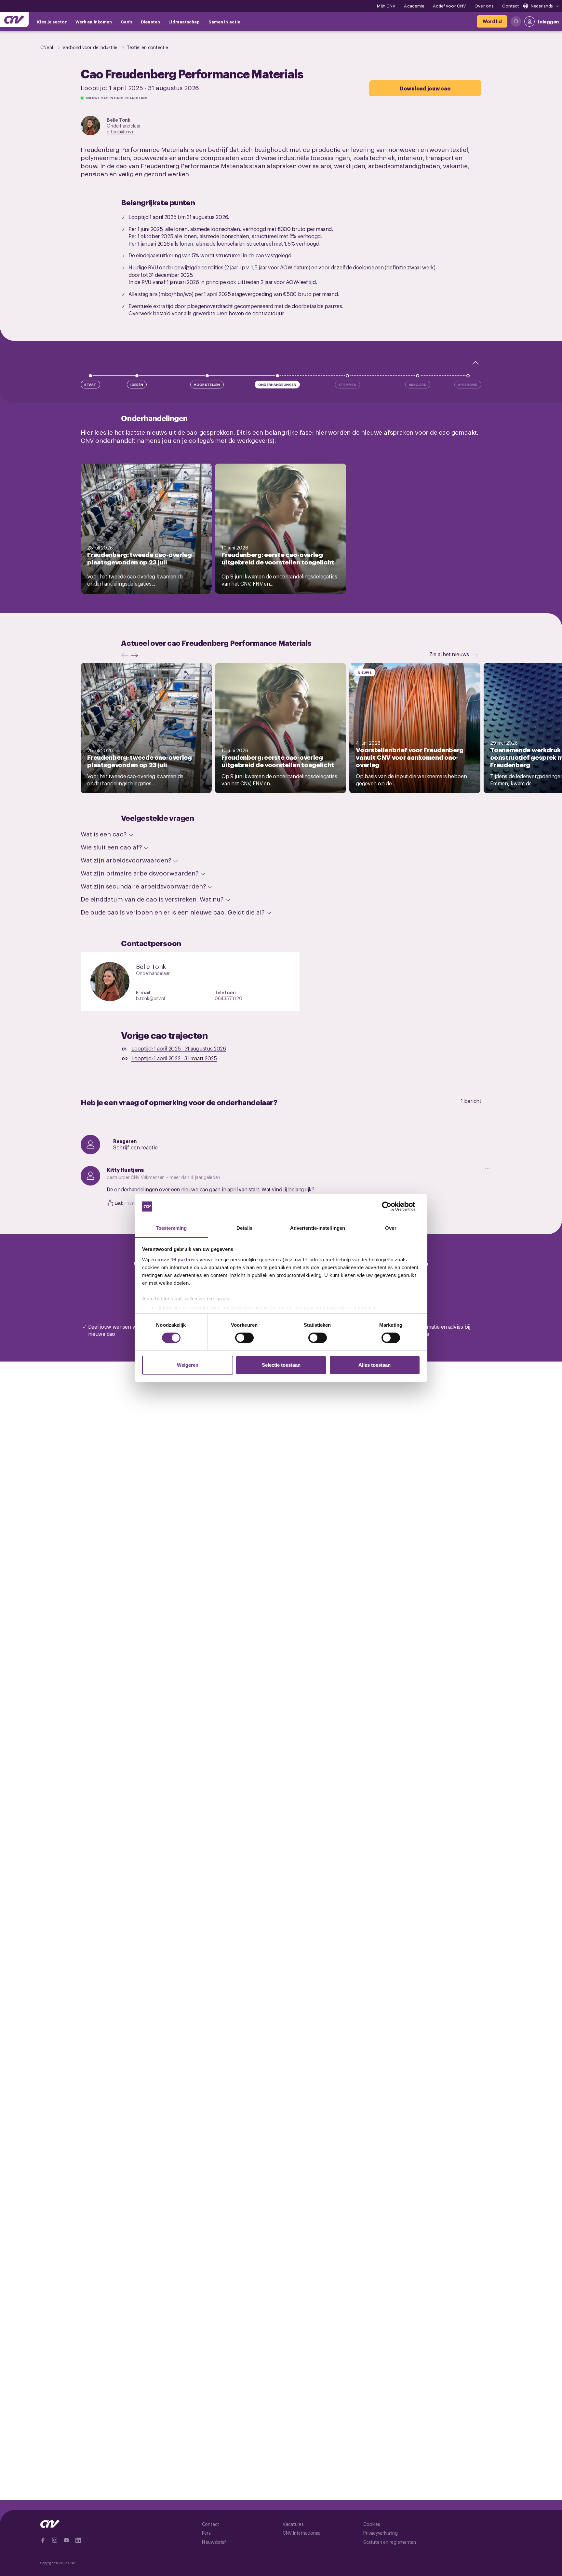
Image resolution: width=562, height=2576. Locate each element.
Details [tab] (244, 1228)
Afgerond (468, 384)
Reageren (125, 1141)
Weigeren (188, 1365)
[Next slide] (136, 655)
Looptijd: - (179, 1048)
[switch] (244, 1338)
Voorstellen (207, 384)
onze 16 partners (178, 1260)
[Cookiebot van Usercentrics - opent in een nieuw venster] (392, 1206)
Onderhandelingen (277, 384)
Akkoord (418, 384)
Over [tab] (391, 1228)
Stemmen (348, 384)
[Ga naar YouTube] (66, 2540)
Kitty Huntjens (125, 1170)
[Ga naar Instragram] (55, 2540)
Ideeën (137, 384)
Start (90, 384)
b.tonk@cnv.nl (121, 131)
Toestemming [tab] (171, 1228)
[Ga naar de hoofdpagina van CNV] (14, 20)
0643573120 (228, 998)
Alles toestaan (375, 1365)
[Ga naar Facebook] (43, 2540)
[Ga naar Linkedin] (78, 2540)
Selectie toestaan (281, 1365)
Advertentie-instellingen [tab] (318, 1228)
